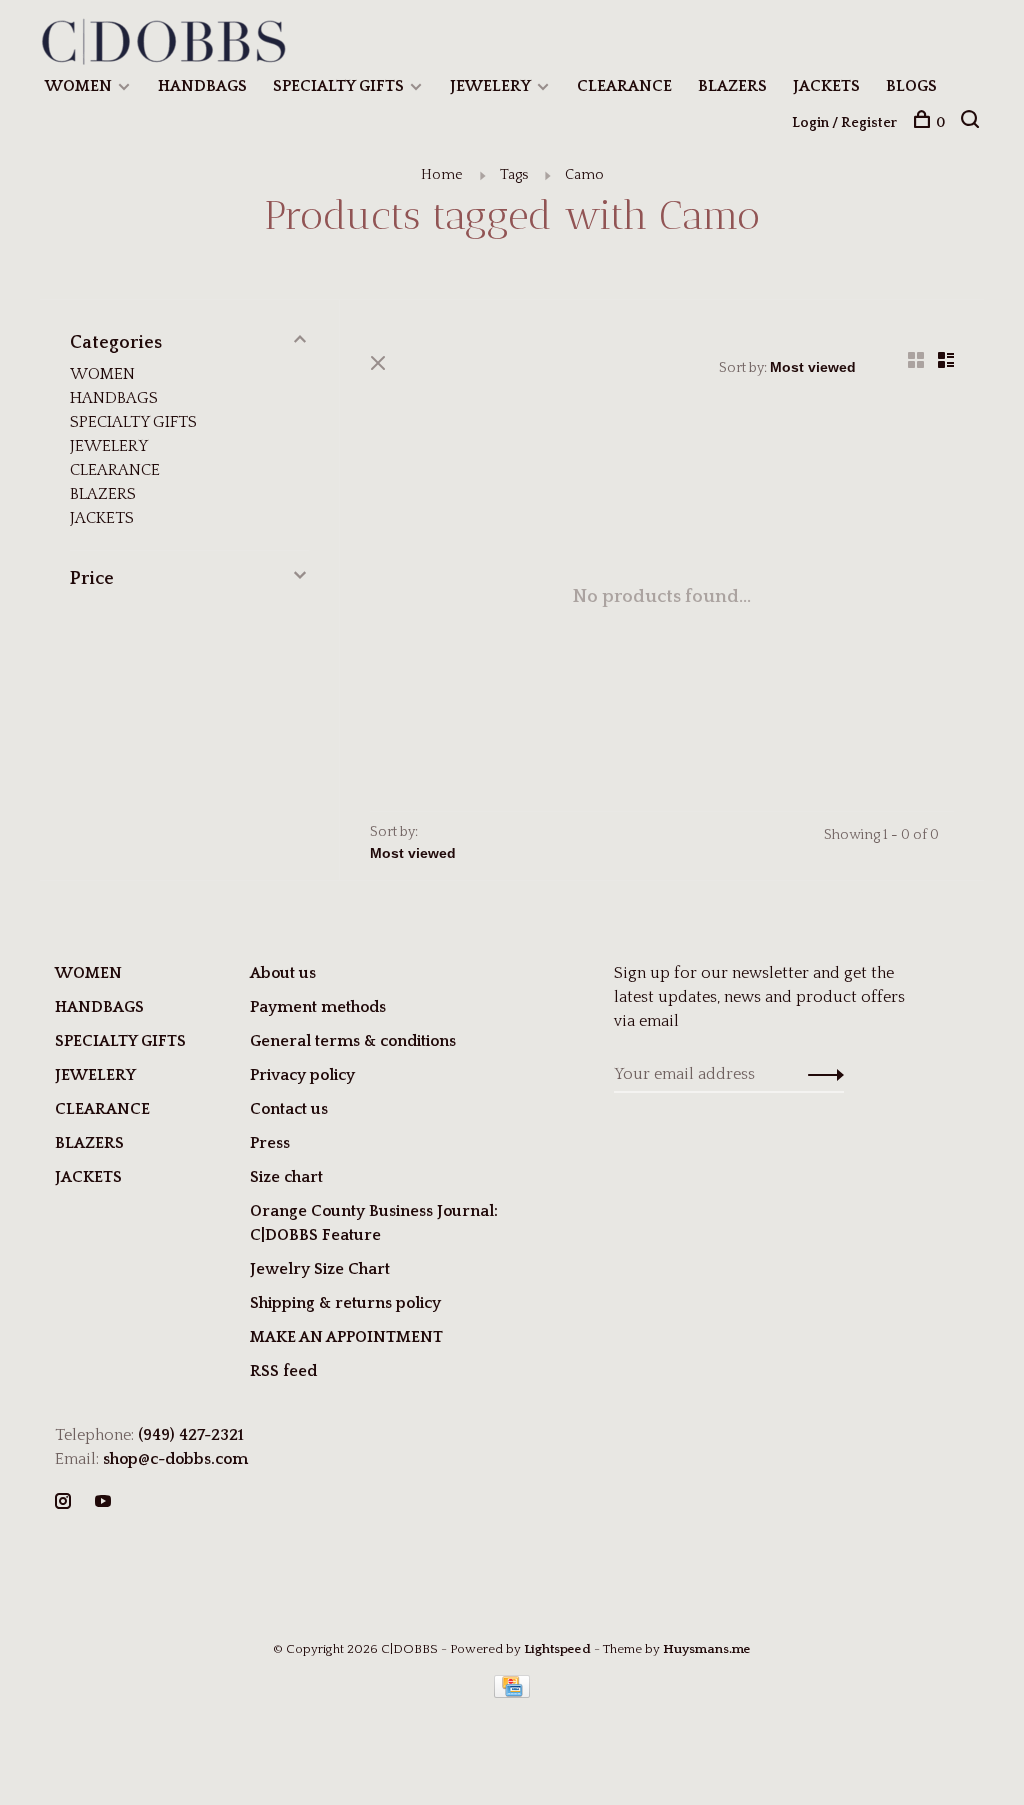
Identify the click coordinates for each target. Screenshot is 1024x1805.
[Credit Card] (512, 1693)
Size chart (286, 1177)
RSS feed (283, 1371)
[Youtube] (103, 1503)
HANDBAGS (202, 86)
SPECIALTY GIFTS (338, 86)
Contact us (289, 1109)
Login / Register (844, 123)
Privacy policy (302, 1075)
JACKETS (826, 86)
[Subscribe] (820, 1074)
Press (270, 1143)
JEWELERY (490, 86)
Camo (584, 175)
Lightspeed (557, 1649)
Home (442, 175)
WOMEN (78, 86)
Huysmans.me (707, 1649)
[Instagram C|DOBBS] (63, 1503)
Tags (514, 175)
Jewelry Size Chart (320, 1269)
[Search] (972, 123)
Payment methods (318, 1007)
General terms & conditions (353, 1041)
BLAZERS (732, 86)
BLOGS (911, 86)
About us (283, 973)
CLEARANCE (624, 86)
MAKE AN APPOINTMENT (346, 1337)
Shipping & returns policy (345, 1303)
